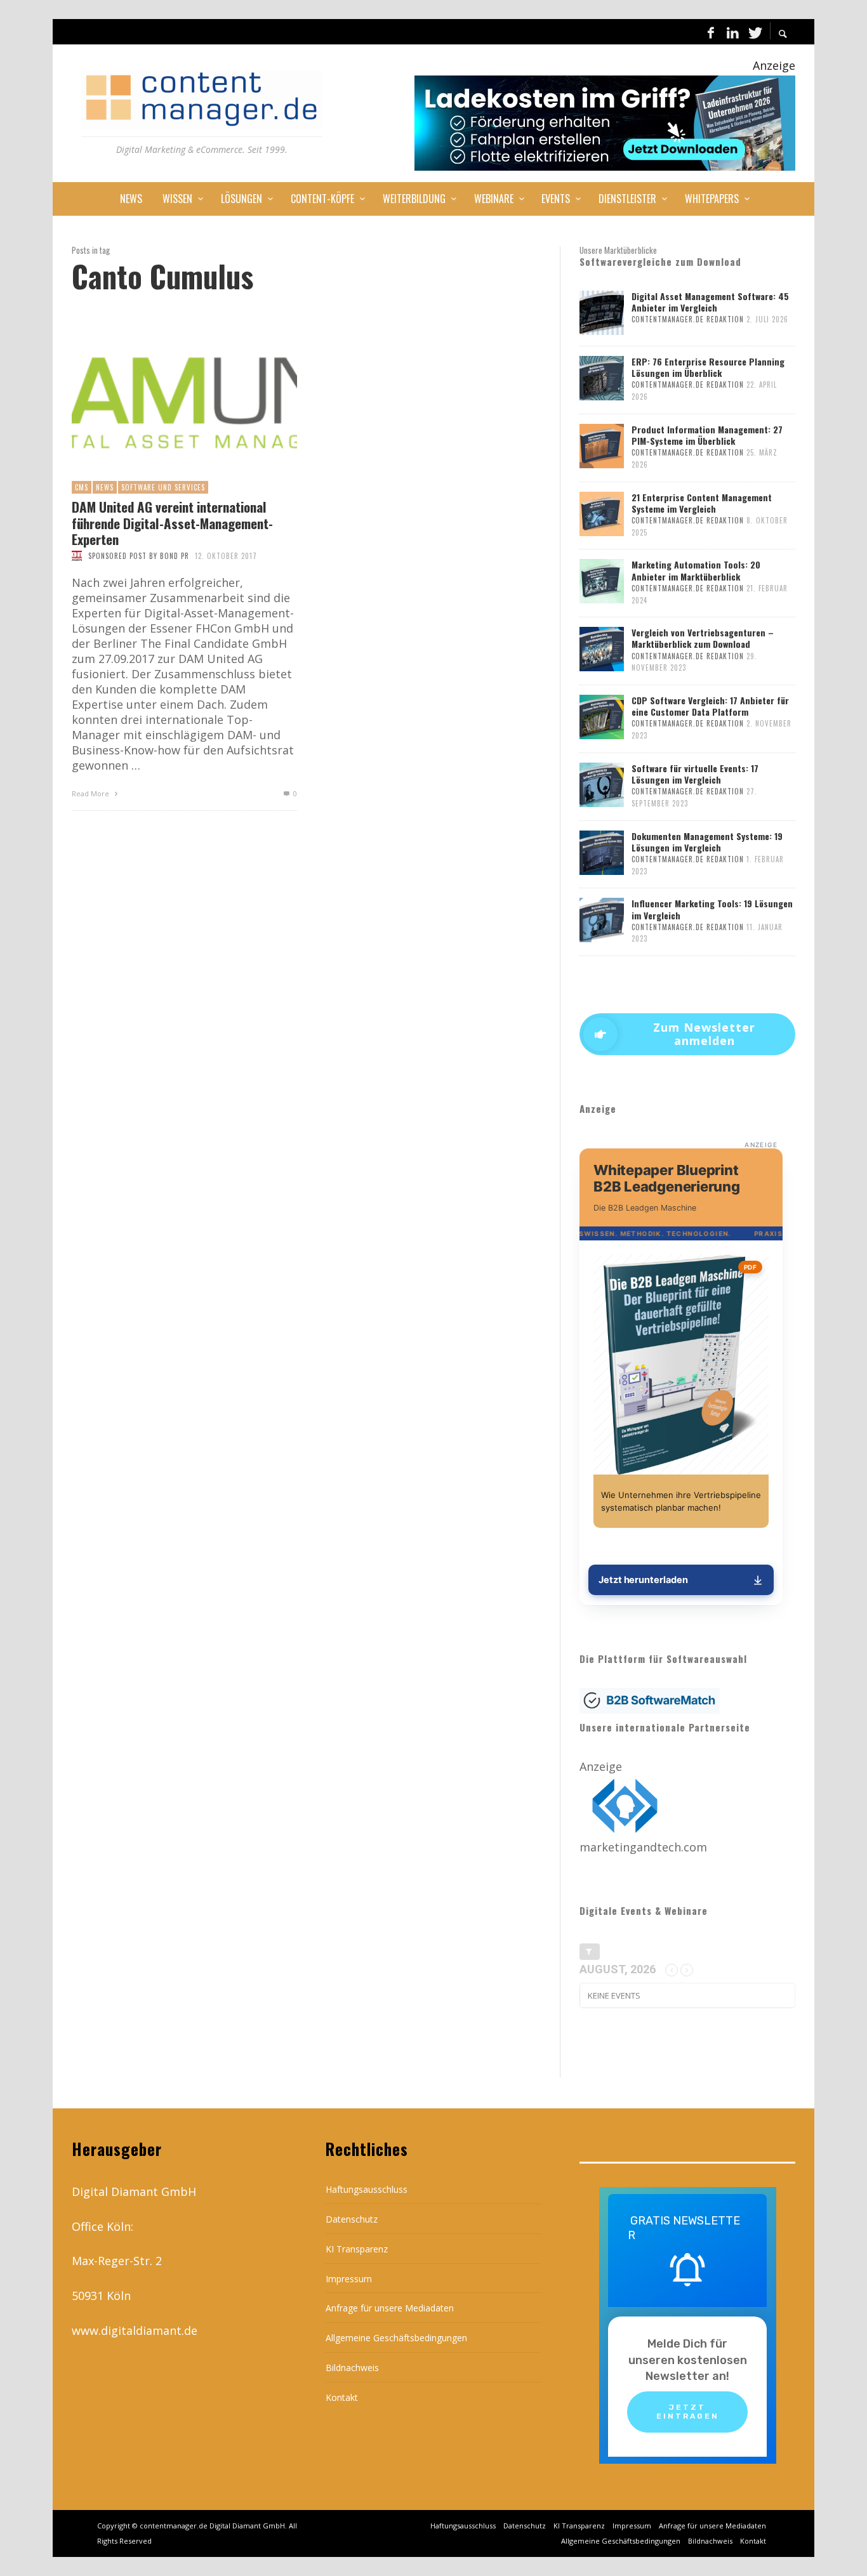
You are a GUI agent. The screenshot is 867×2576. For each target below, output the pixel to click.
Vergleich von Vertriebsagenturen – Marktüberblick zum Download (703, 638)
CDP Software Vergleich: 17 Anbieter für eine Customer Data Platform (710, 706)
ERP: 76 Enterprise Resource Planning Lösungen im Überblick (708, 367)
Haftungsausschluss (367, 2189)
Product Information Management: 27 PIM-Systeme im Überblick (707, 435)
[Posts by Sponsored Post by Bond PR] (77, 556)
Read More (91, 793)
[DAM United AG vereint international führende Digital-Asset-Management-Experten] (164, 404)
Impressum (349, 2279)
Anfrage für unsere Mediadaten (390, 2308)
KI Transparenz (357, 2249)
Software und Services (163, 487)
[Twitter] (754, 32)
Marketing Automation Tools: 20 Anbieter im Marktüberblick (696, 570)
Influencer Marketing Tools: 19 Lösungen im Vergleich (712, 909)
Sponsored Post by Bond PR (139, 556)
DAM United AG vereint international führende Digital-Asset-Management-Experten (172, 523)
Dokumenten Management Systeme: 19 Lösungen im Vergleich (707, 842)
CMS (82, 487)
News (105, 487)
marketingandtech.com (643, 1847)
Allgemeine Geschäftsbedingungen (396, 2338)
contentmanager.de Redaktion (688, 319)
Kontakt (342, 2397)
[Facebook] (711, 32)
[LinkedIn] (732, 32)
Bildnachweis (352, 2368)
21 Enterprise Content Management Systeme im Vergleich (702, 503)
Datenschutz (352, 2219)
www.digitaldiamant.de (135, 2330)
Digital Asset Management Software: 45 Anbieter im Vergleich (710, 302)
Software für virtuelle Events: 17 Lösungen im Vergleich (695, 774)
